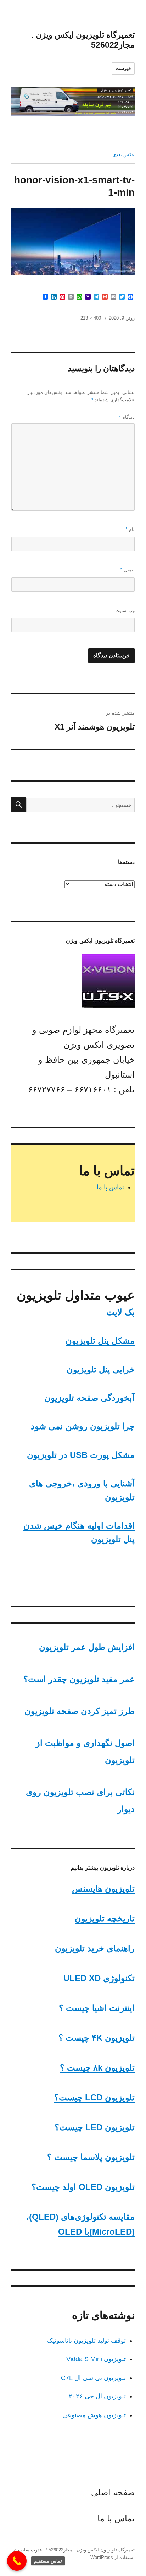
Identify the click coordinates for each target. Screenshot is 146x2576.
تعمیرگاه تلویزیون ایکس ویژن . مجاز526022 (92, 2550)
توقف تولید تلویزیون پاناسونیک (86, 2341)
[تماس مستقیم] (17, 2561)
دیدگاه (127, 417)
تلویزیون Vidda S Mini (96, 2359)
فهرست (123, 68)
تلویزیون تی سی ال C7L (93, 2378)
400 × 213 (91, 318)
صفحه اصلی (113, 2492)
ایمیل (128, 570)
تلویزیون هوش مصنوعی (94, 2415)
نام (130, 529)
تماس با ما (110, 1187)
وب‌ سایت (125, 610)
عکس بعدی (123, 155)
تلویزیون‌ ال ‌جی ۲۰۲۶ (97, 2396)
